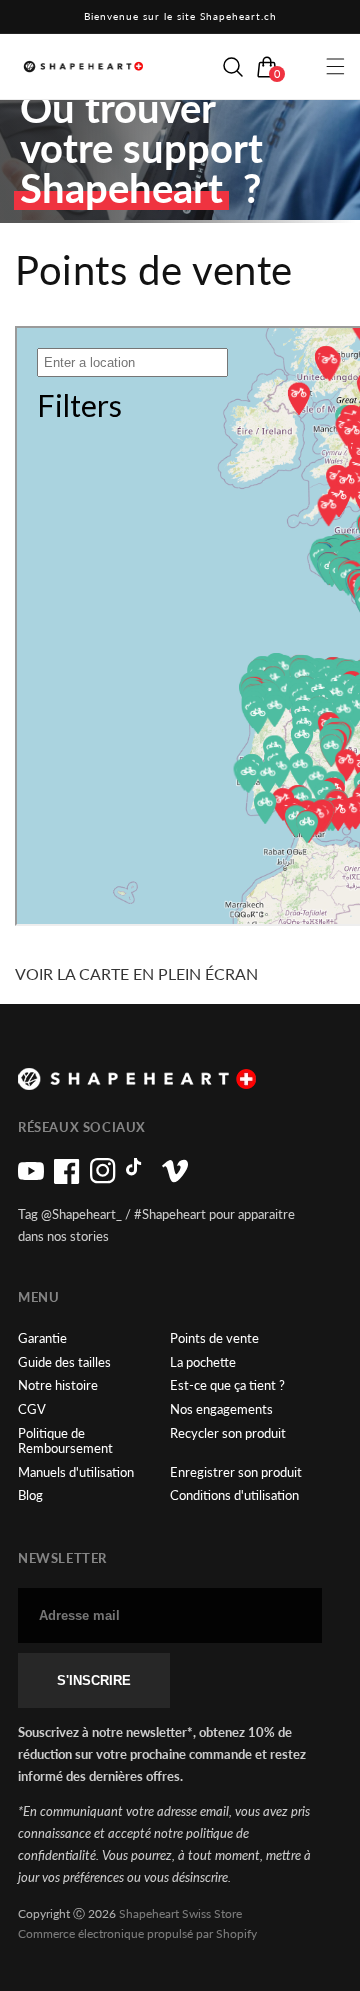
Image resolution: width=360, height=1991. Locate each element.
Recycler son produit (228, 1433)
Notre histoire (58, 1385)
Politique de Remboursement (65, 1441)
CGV (32, 1409)
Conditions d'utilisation (234, 1495)
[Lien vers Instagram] (103, 1179)
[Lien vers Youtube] (31, 1179)
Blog (30, 1495)
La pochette (203, 1362)
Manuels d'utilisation (76, 1472)
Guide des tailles (64, 1362)
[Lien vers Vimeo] (175, 1179)
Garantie (42, 1338)
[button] (233, 67)
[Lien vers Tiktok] (139, 1179)
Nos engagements (221, 1409)
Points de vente (214, 1338)
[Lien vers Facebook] (67, 1179)
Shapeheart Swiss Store (180, 1913)
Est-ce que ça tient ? (227, 1385)
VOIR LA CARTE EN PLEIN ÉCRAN (136, 973)
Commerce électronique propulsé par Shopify (137, 1933)
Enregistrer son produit (236, 1472)
